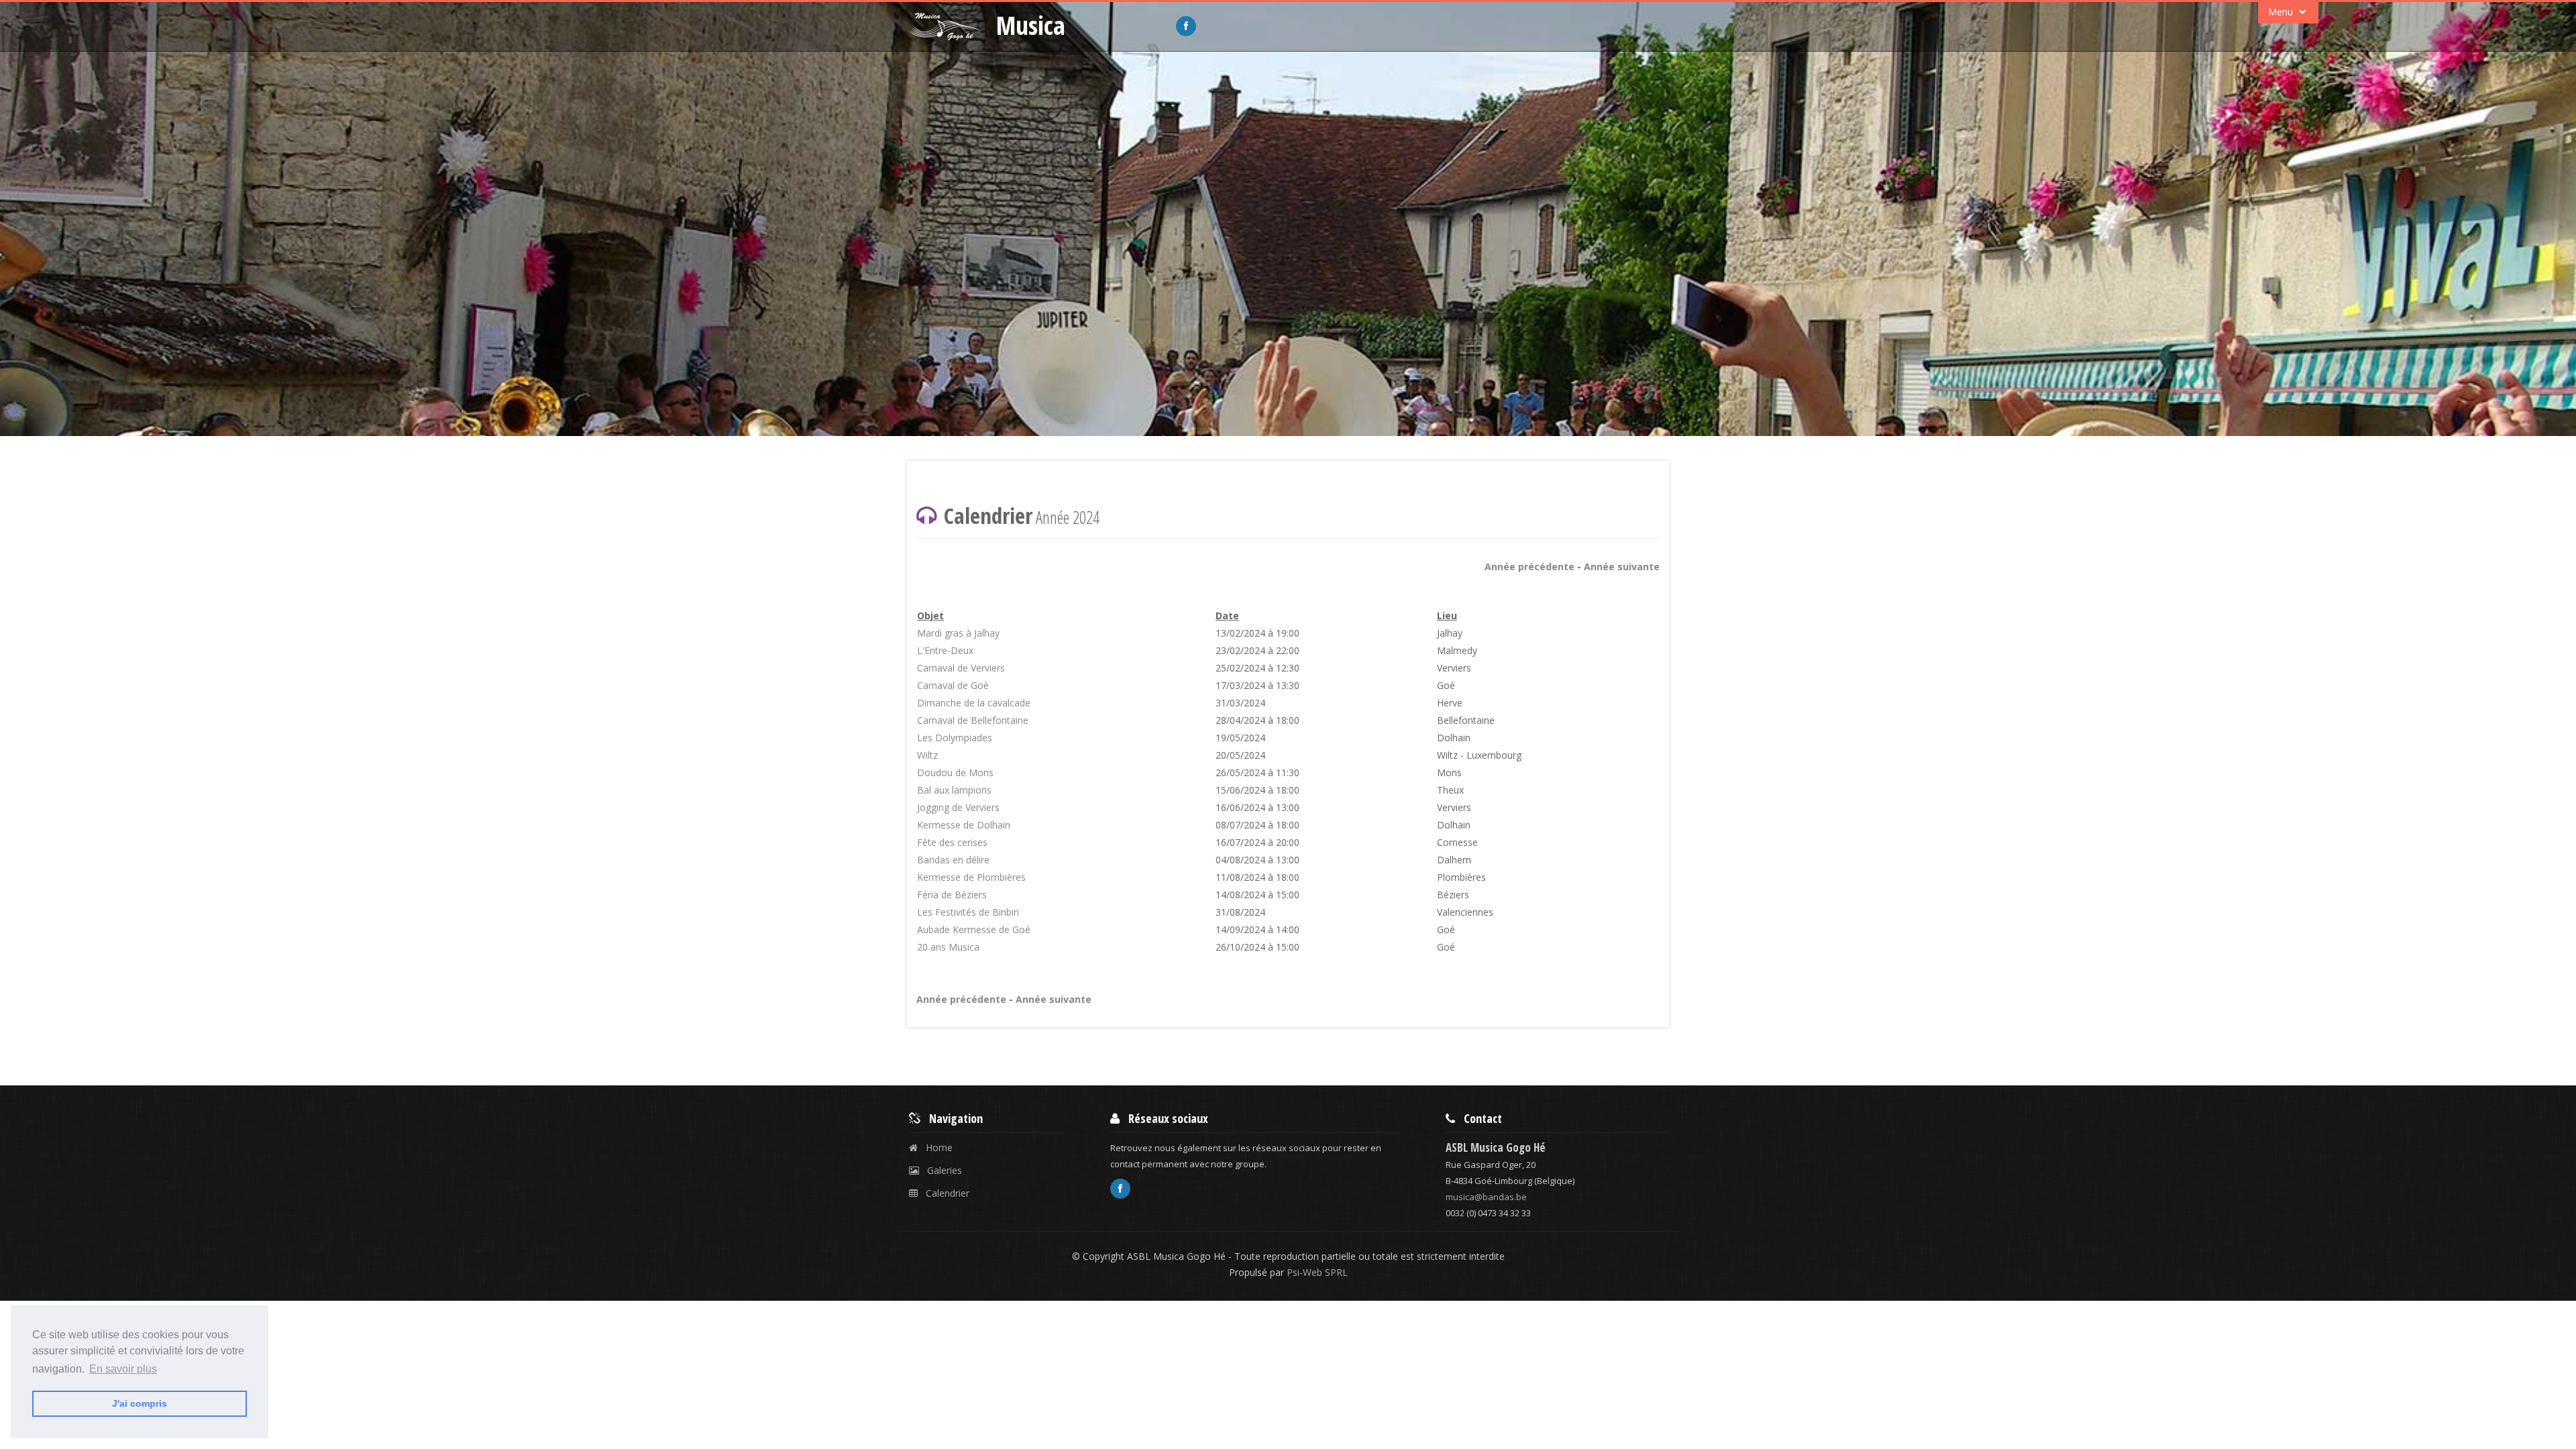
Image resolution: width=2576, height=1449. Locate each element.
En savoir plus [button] (123, 1369)
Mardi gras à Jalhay (958, 633)
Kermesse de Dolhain (964, 825)
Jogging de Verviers (958, 807)
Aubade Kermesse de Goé (974, 929)
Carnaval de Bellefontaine (973, 720)
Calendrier (944, 1193)
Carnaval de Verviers (961, 668)
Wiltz (927, 755)
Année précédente (1529, 567)
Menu (2282, 12)
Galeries (941, 1170)
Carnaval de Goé (953, 685)
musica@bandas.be (1486, 1197)
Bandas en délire (953, 860)
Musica (1031, 25)
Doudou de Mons (955, 772)
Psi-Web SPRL (1316, 1272)
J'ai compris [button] (140, 1403)
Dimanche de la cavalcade (974, 703)
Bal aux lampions (954, 790)
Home (935, 1147)
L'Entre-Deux (945, 650)
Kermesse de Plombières (971, 877)
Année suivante (1622, 567)
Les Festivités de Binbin (968, 912)
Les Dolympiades (955, 738)
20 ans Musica (948, 947)
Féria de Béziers (952, 895)
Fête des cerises (952, 842)
